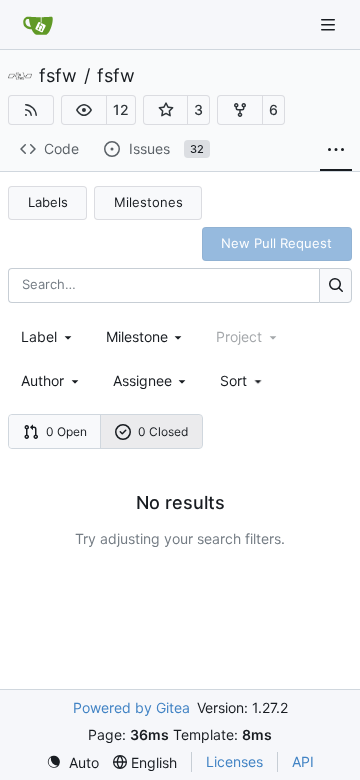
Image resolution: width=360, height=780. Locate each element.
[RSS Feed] (31, 110)
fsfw (58, 76)
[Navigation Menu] (330, 24)
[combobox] (48, 336)
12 (121, 109)
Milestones (148, 202)
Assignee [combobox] (142, 380)
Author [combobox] (42, 380)
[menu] (242, 380)
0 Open (66, 431)
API (303, 761)
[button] (84, 110)
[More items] (336, 150)
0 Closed (163, 431)
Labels (48, 202)
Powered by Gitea (131, 707)
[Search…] (335, 285)
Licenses (234, 761)
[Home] (38, 25)
